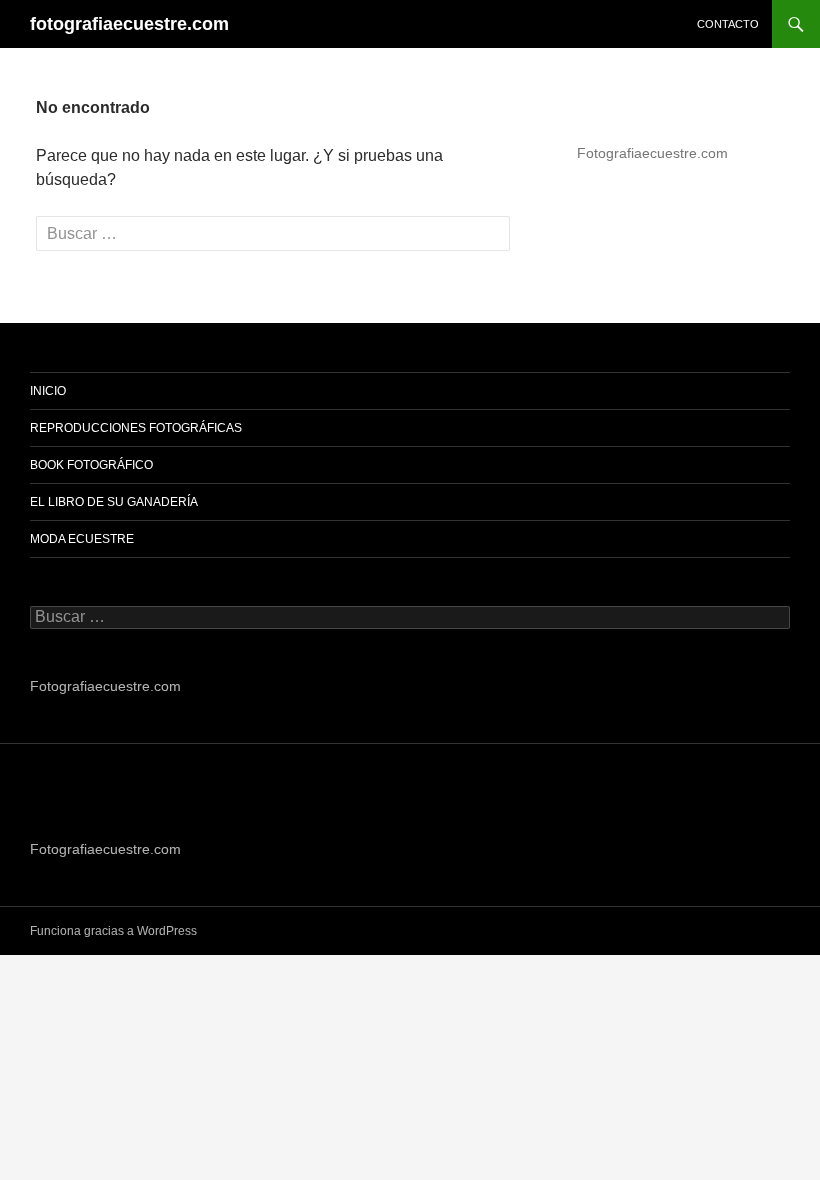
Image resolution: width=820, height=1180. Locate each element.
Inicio (48, 391)
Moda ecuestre (82, 539)
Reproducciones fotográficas (136, 428)
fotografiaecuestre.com (129, 24)
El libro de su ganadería (114, 502)
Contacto (728, 24)
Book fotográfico (91, 465)
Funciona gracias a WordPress (113, 931)
